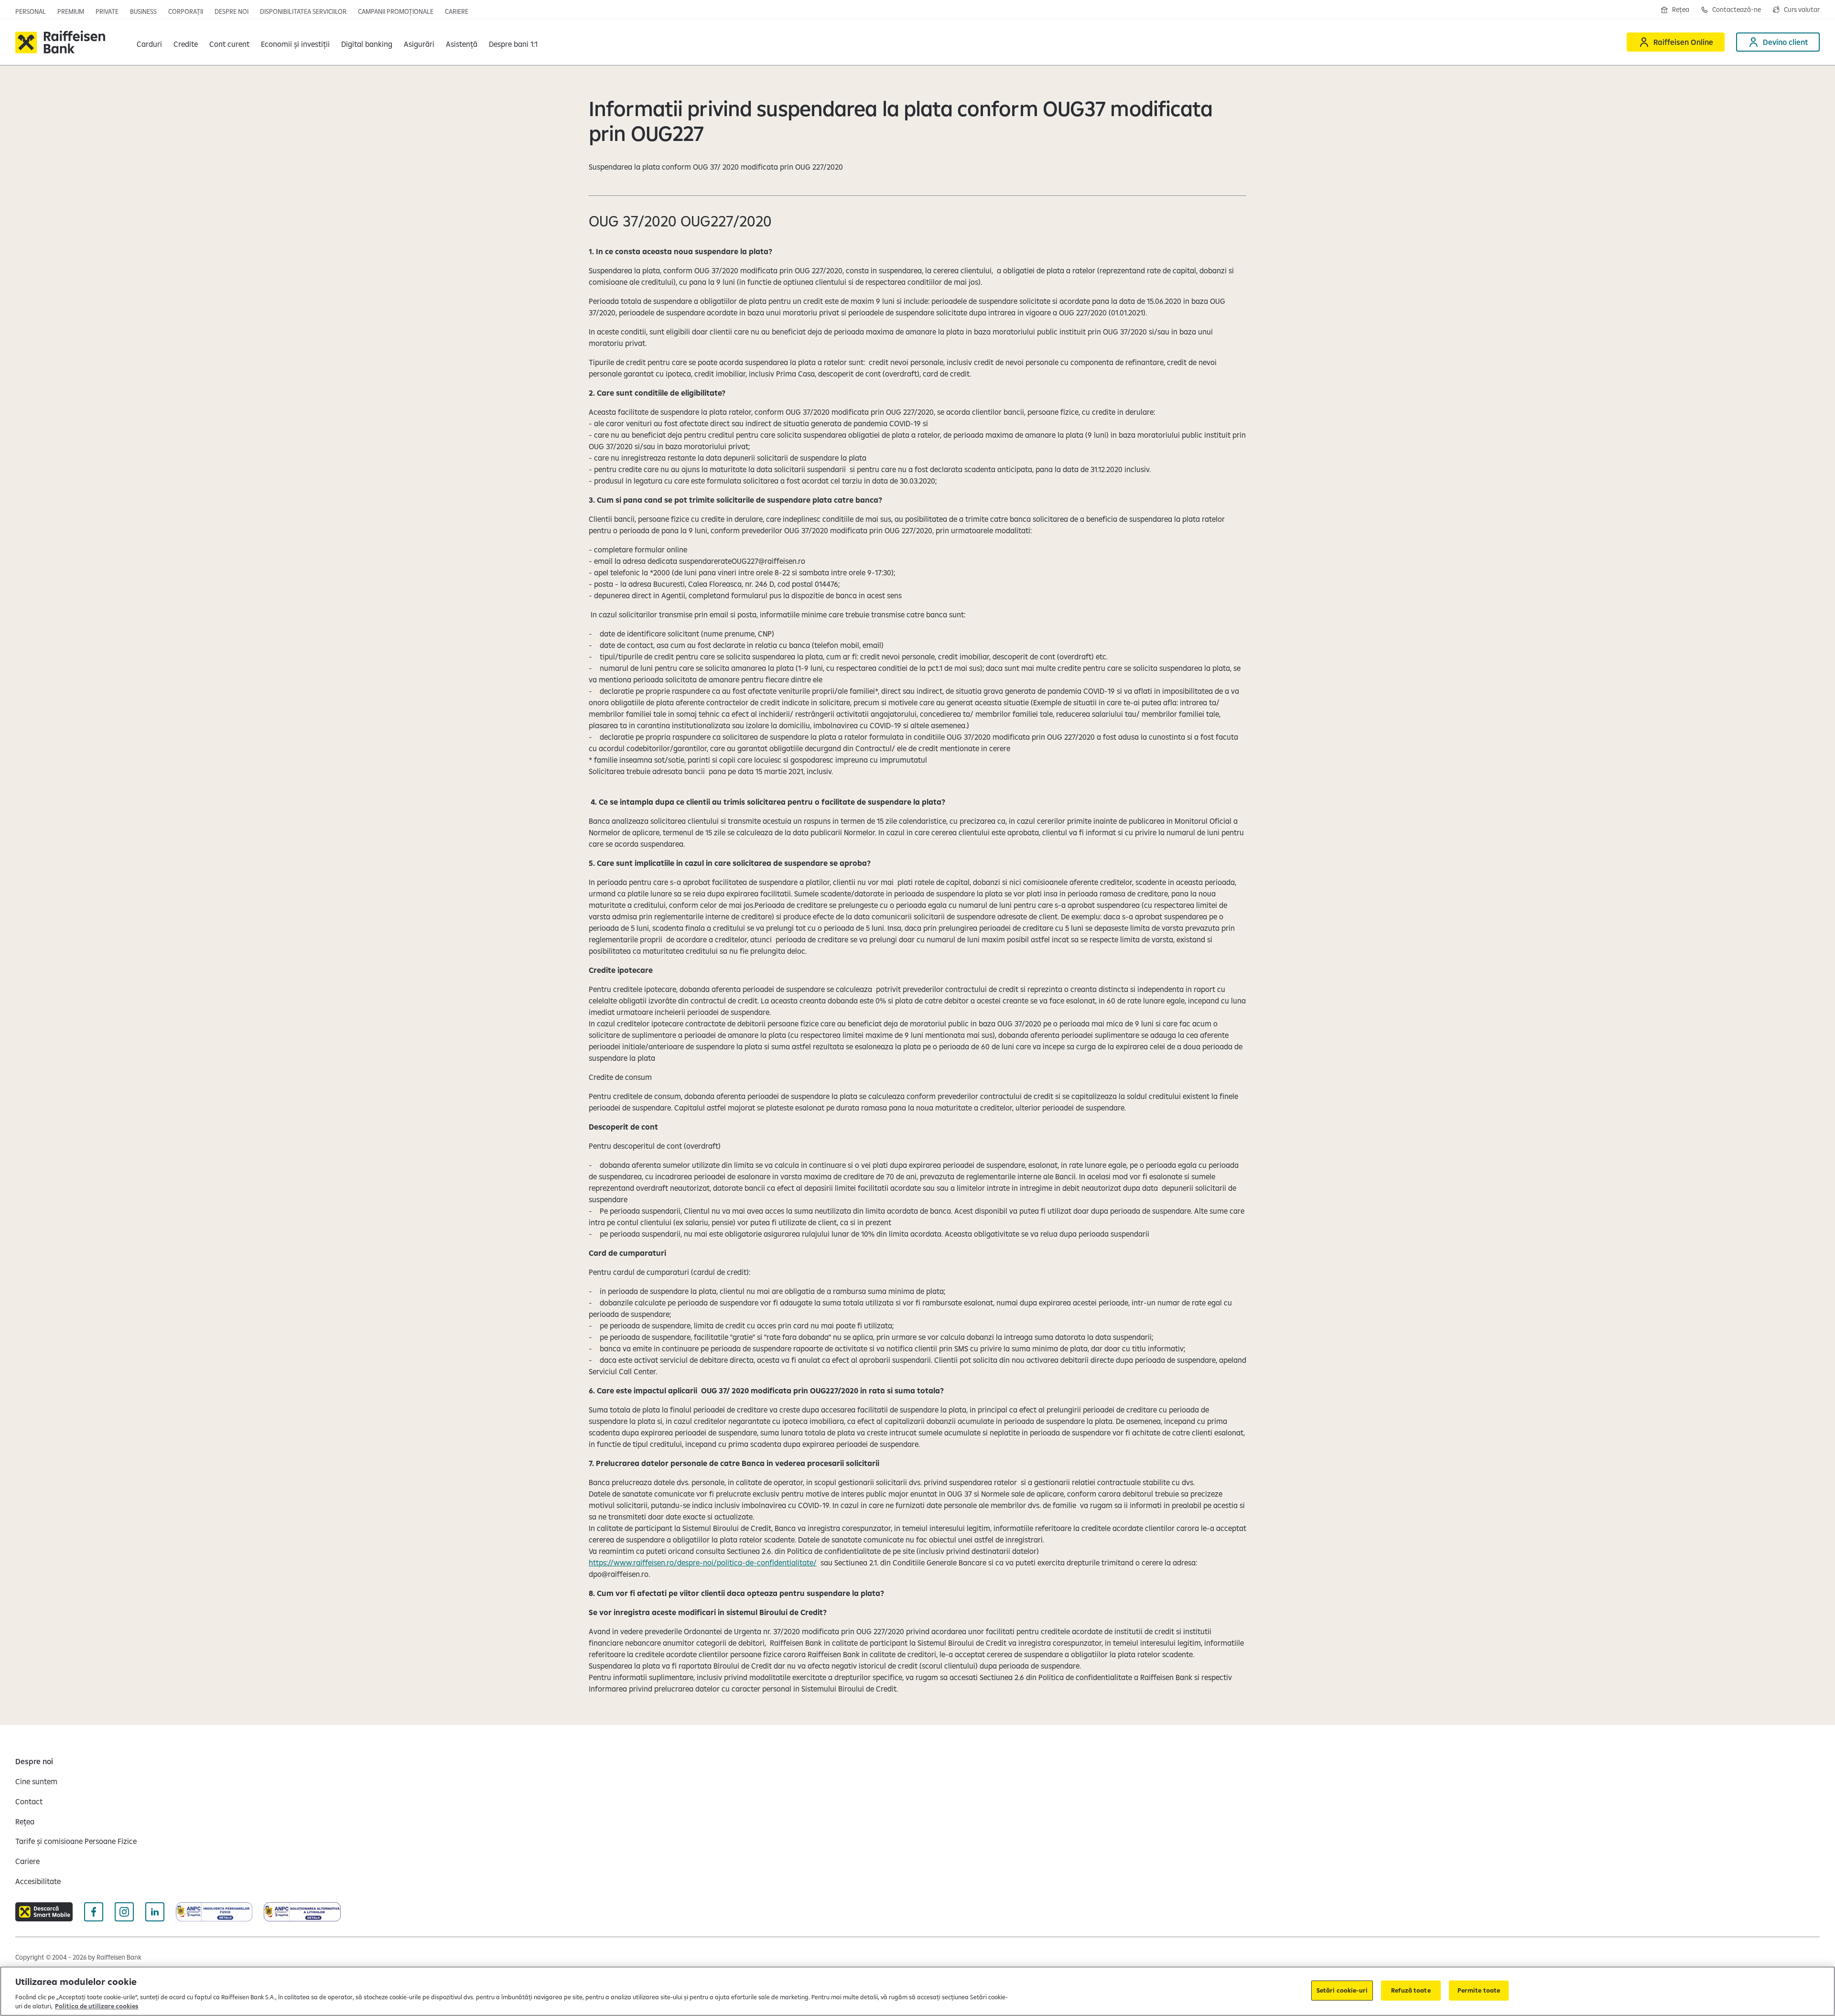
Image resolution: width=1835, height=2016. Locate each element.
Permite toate (1479, 1990)
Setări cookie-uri (1342, 1990)
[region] (917, 1991)
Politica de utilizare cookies (97, 2006)
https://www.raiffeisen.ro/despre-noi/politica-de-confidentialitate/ (703, 1563)
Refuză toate (1411, 1990)
